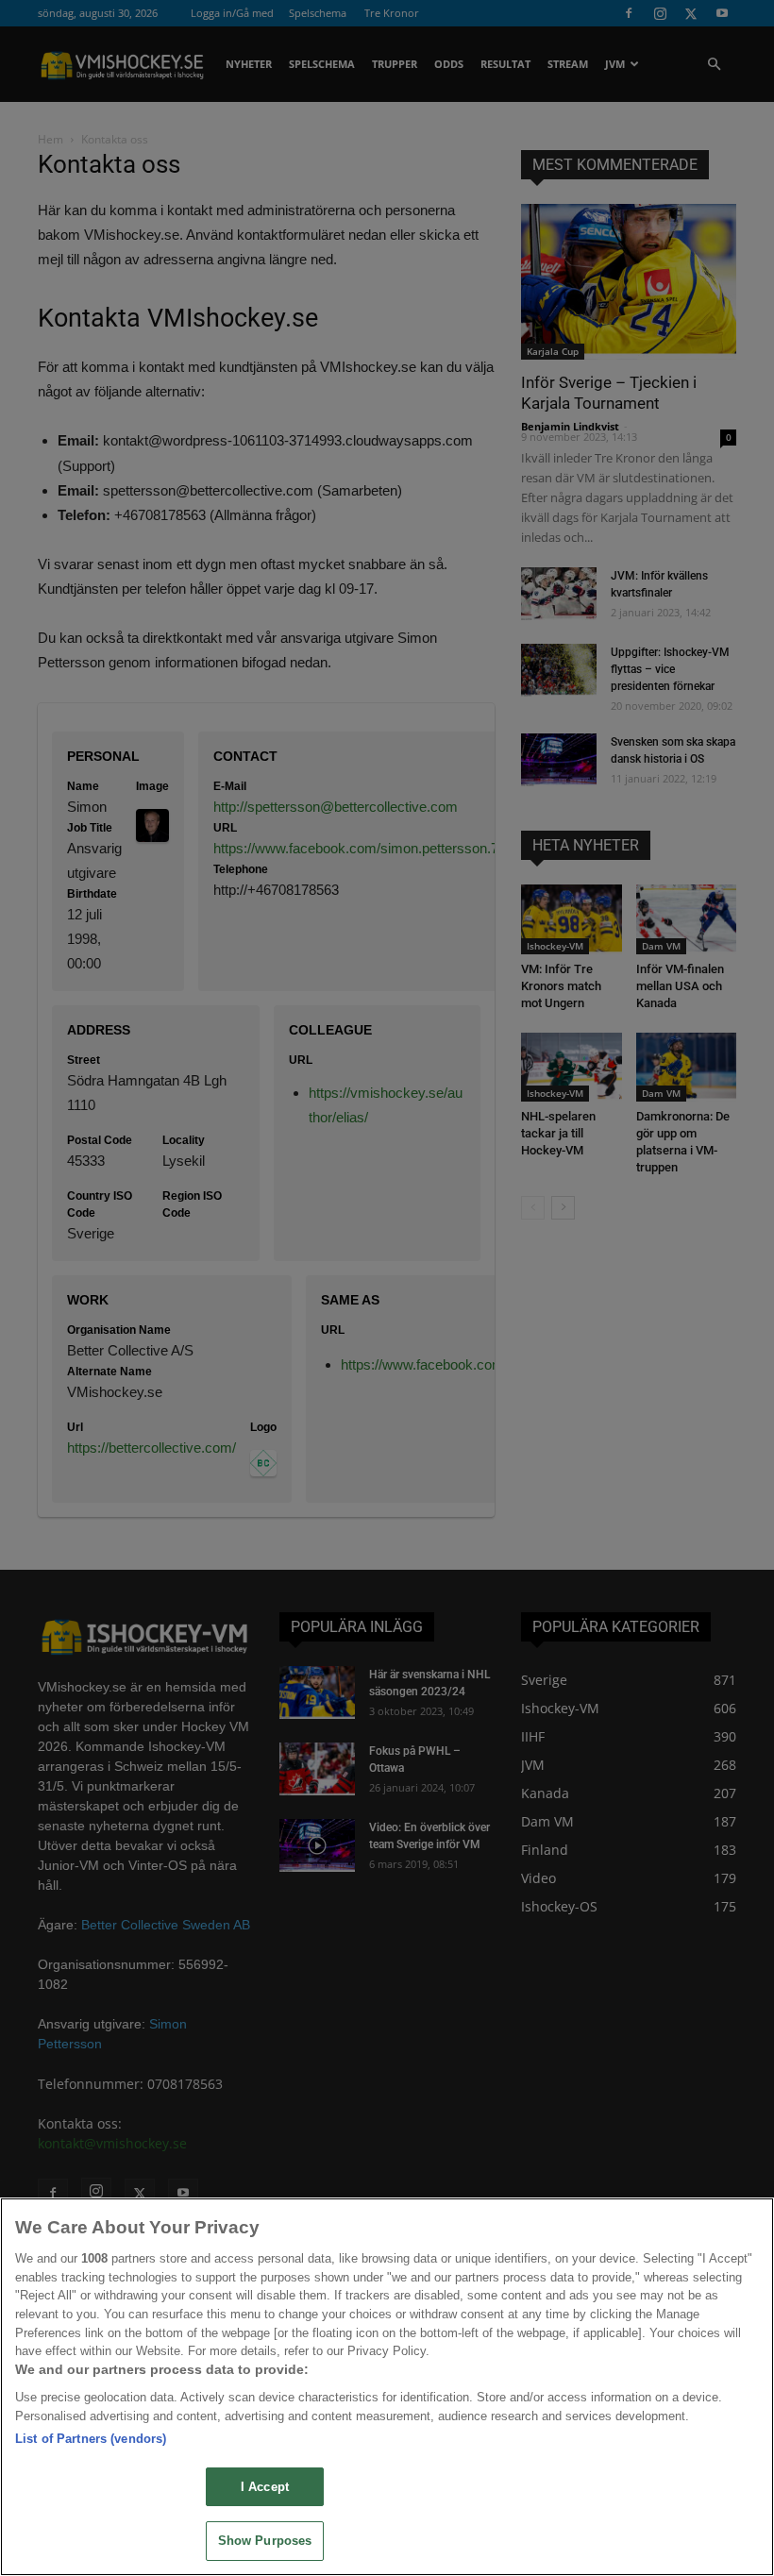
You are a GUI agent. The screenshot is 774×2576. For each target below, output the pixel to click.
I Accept (265, 2487)
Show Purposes (265, 2541)
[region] (387, 2387)
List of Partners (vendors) (91, 2439)
